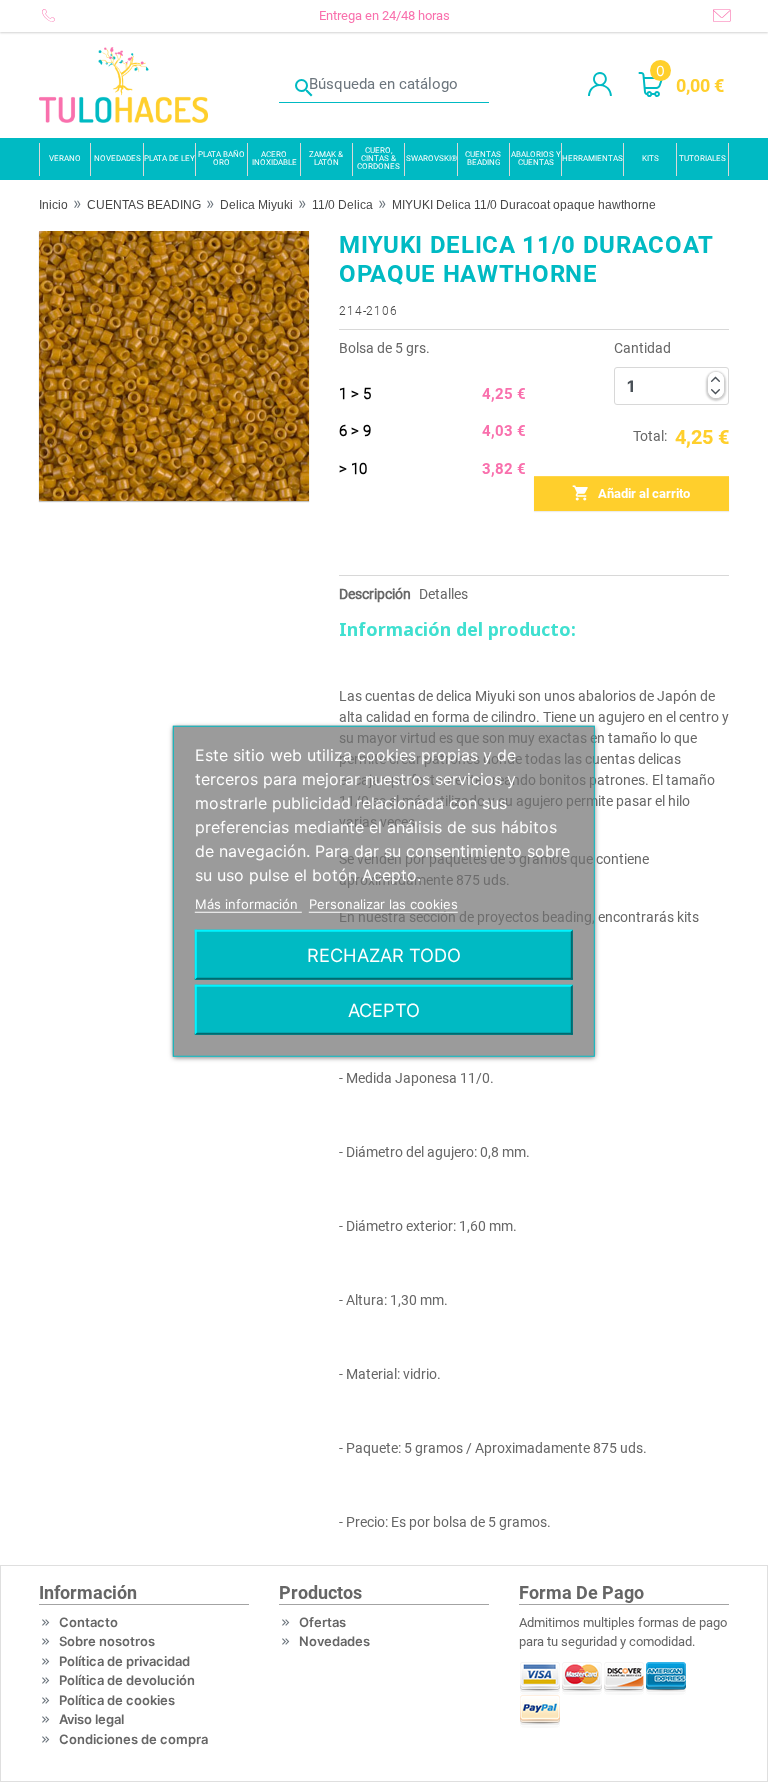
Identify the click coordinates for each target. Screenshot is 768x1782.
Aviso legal (91, 1719)
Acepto (384, 1009)
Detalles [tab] (443, 594)
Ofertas (322, 1622)
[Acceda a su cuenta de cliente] (600, 85)
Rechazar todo (384, 954)
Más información (248, 904)
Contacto (88, 1622)
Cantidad (642, 348)
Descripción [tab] (375, 594)
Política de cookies (117, 1700)
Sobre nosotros (107, 1641)
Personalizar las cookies (383, 904)
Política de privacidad (124, 1661)
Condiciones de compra (133, 1739)
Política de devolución (127, 1680)
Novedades (334, 1641)
